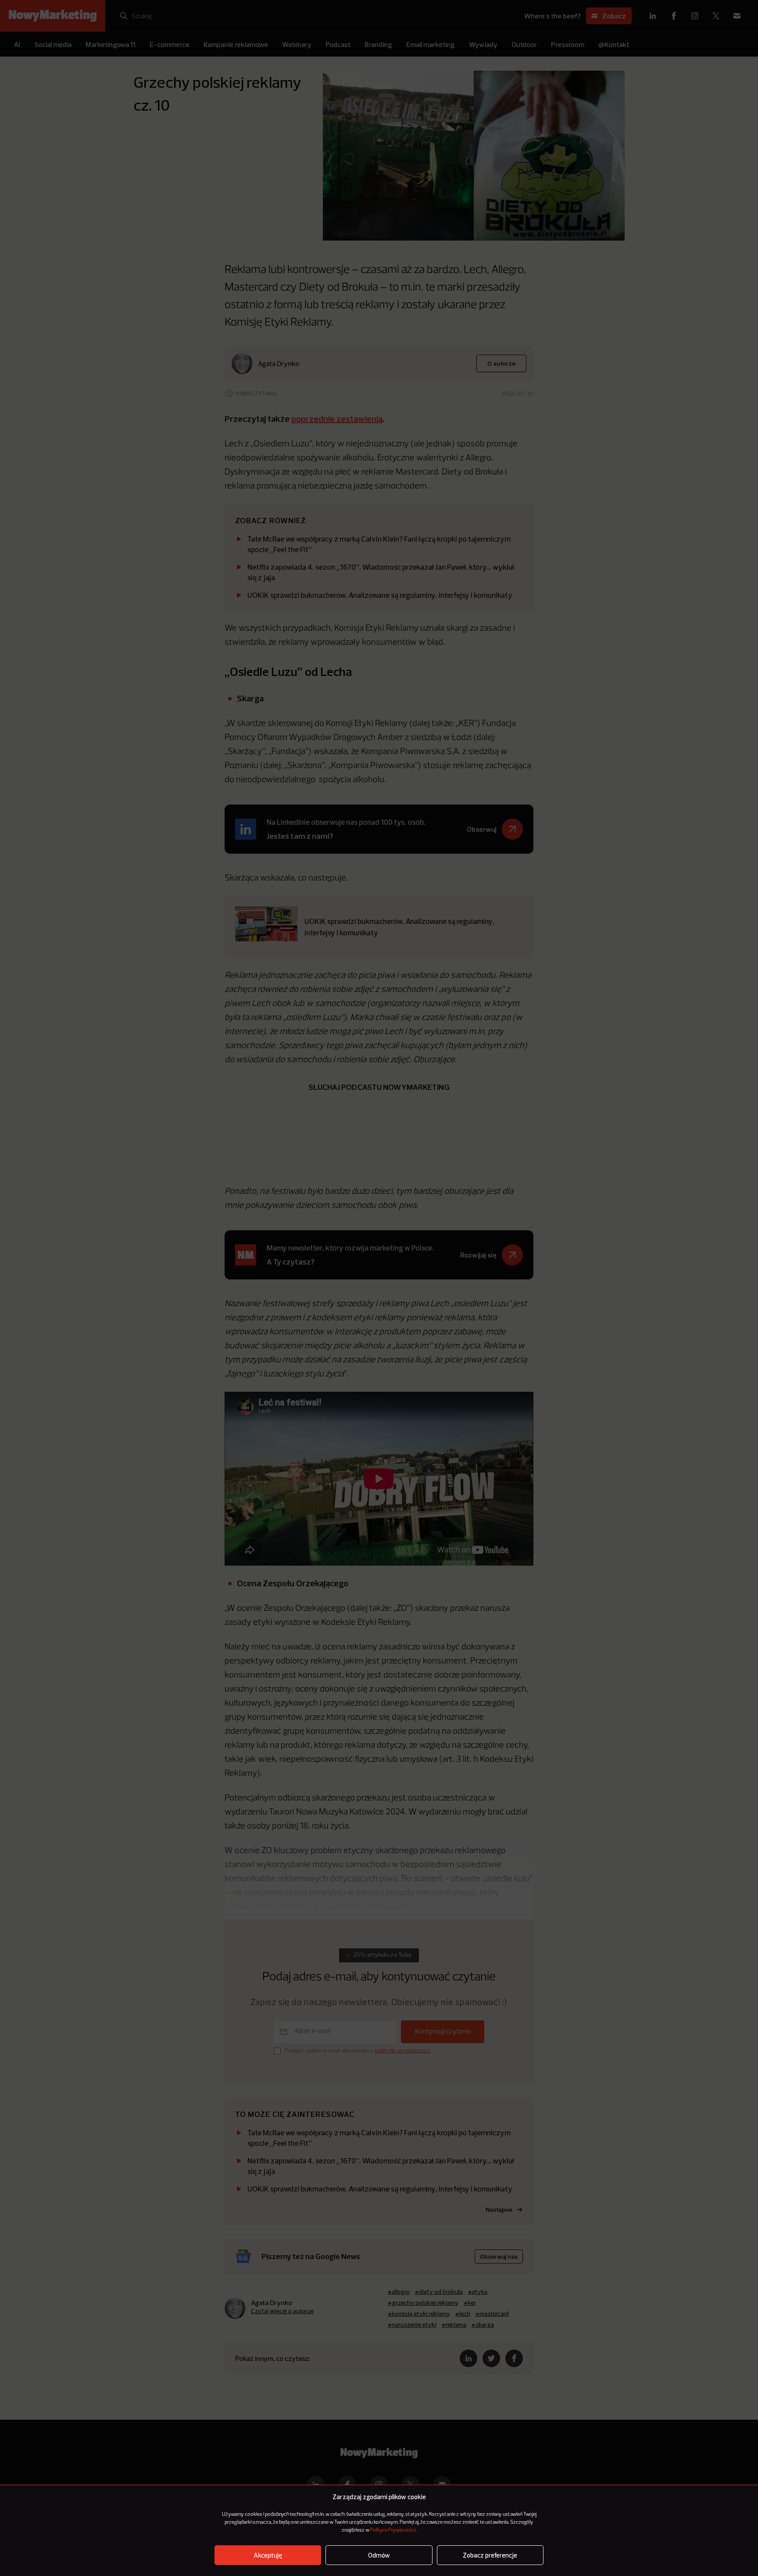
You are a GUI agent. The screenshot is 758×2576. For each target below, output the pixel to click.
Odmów (379, 2555)
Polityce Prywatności (393, 2530)
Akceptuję (268, 2555)
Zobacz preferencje (490, 2555)
